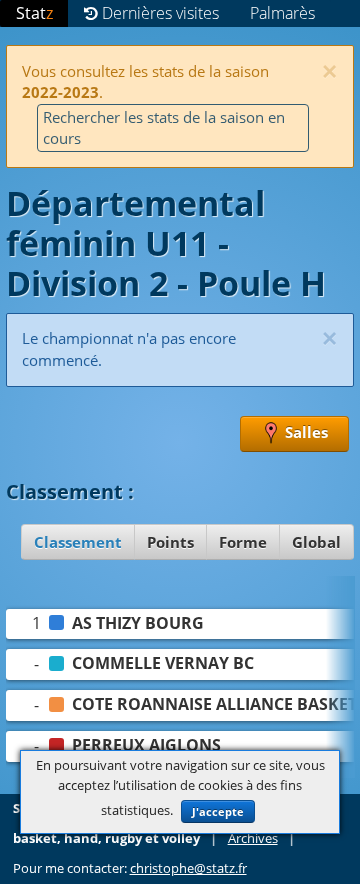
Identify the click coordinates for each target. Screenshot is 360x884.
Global (316, 542)
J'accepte (218, 811)
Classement (78, 542)
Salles (304, 432)
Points (170, 542)
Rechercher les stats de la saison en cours (164, 127)
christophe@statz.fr (188, 868)
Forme (243, 542)
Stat (34, 13)
